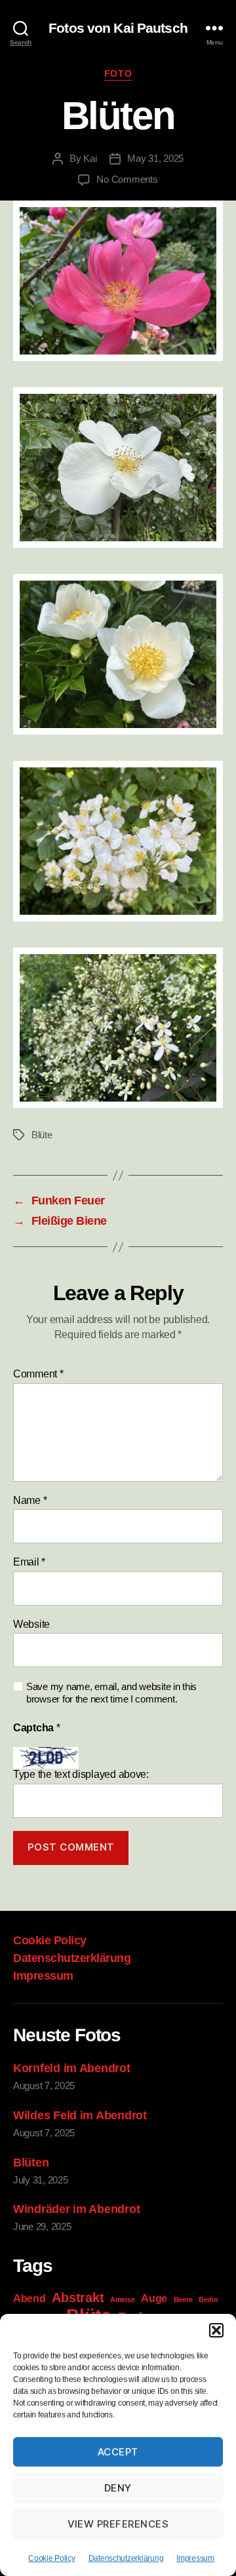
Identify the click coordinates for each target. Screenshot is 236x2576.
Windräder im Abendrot (76, 2209)
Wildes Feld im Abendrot (80, 2115)
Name (30, 1500)
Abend (29, 2298)
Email (29, 1562)
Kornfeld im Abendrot (72, 2068)
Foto (118, 73)
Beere (183, 2299)
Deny (118, 2488)
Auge (154, 2298)
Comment (38, 1374)
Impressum (195, 2558)
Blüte (42, 1135)
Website (31, 1624)
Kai (90, 158)
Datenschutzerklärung (126, 2558)
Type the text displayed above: (81, 1774)
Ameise (122, 2299)
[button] (216, 2330)
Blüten (31, 2163)
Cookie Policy (52, 2558)
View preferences (118, 2524)
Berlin (208, 2299)
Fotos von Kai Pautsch (118, 28)
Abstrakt (78, 2297)
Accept (118, 2452)
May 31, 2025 (155, 158)
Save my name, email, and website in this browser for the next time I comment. (111, 1693)
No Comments (127, 179)
